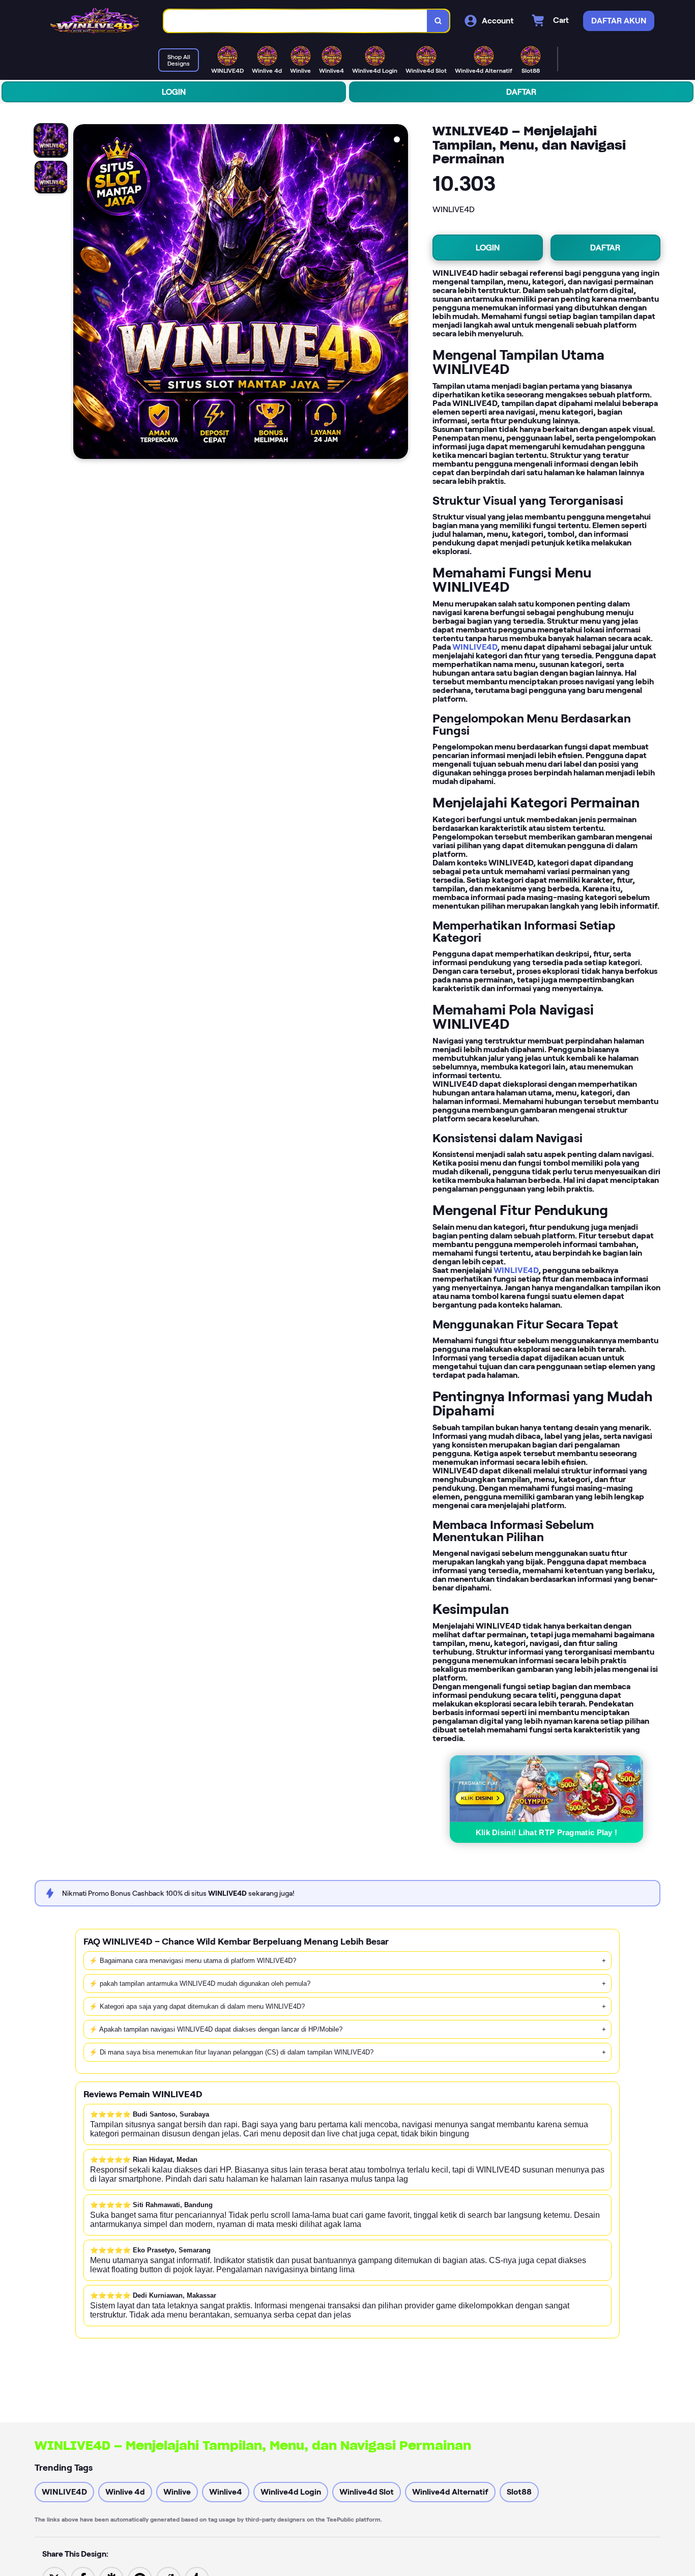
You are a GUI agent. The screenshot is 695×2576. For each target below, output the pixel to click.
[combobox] (296, 21)
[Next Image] (400, 293)
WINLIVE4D (475, 647)
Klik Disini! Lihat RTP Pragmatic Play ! (547, 1832)
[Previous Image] (81, 293)
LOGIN (174, 92)
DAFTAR (521, 92)
